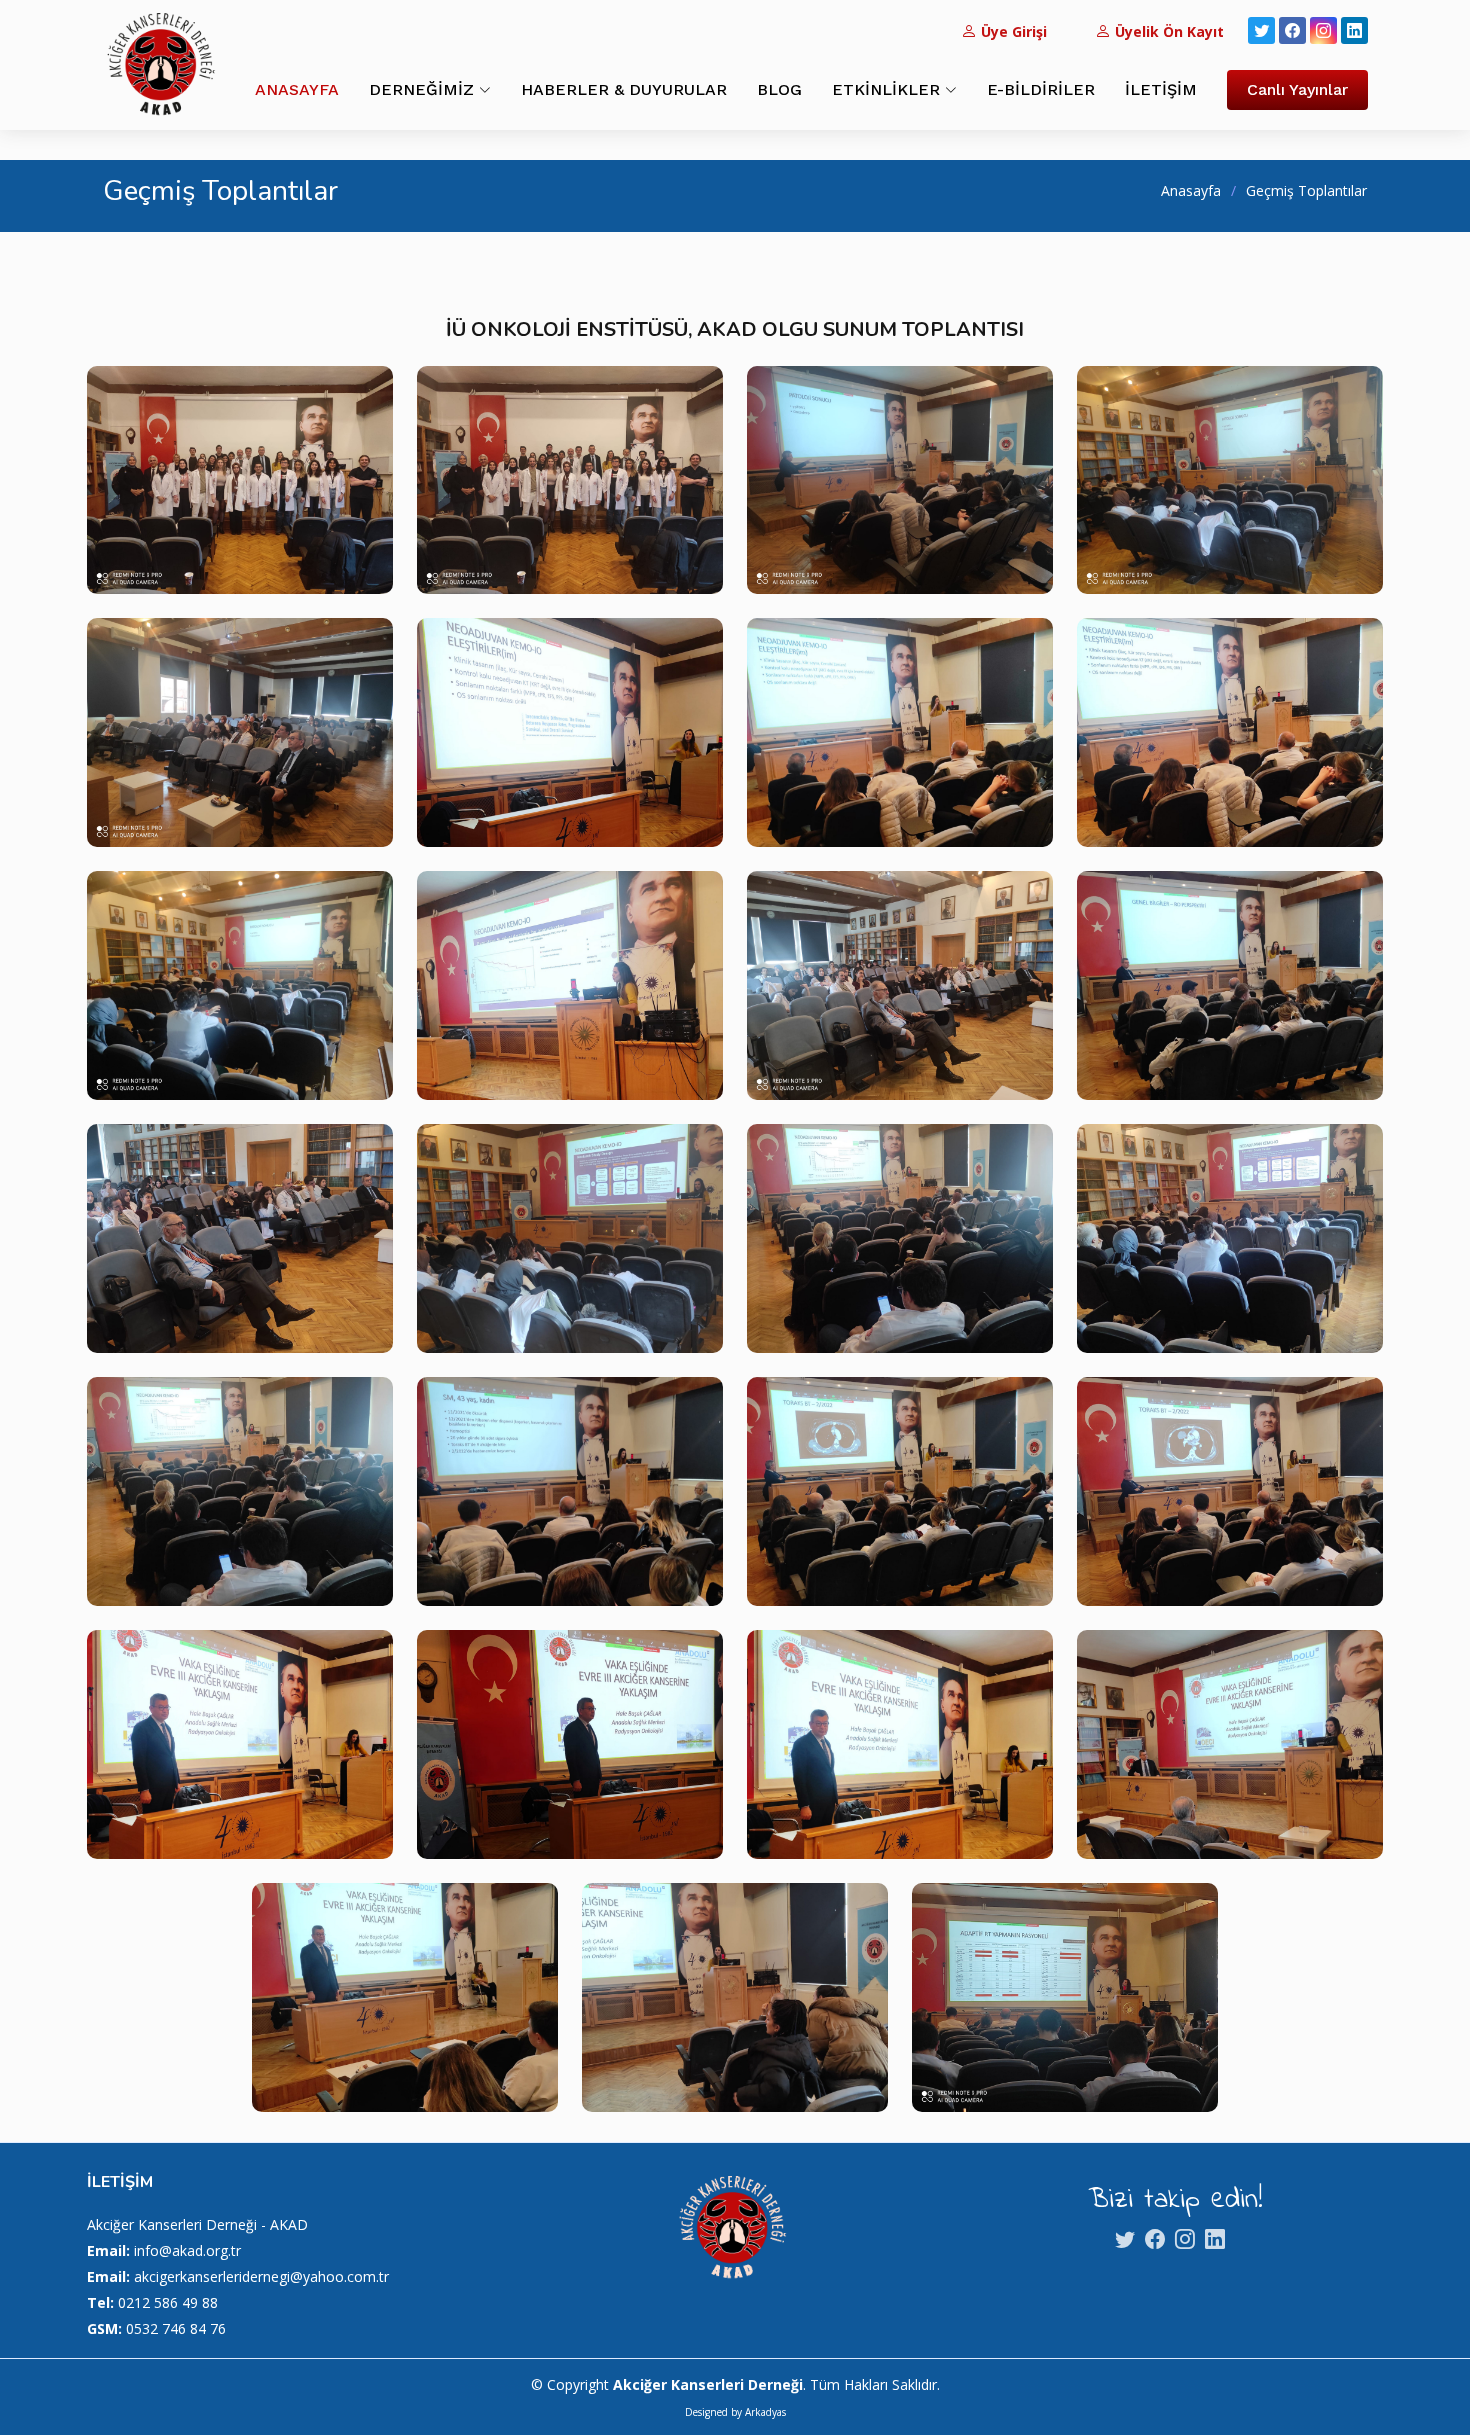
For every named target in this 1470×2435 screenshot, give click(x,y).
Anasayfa (1191, 190)
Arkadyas (765, 2412)
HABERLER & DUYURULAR (624, 89)
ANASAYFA (297, 89)
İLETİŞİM (1161, 89)
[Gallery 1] (240, 495)
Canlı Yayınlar (1297, 89)
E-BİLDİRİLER (1041, 89)
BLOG (779, 89)
